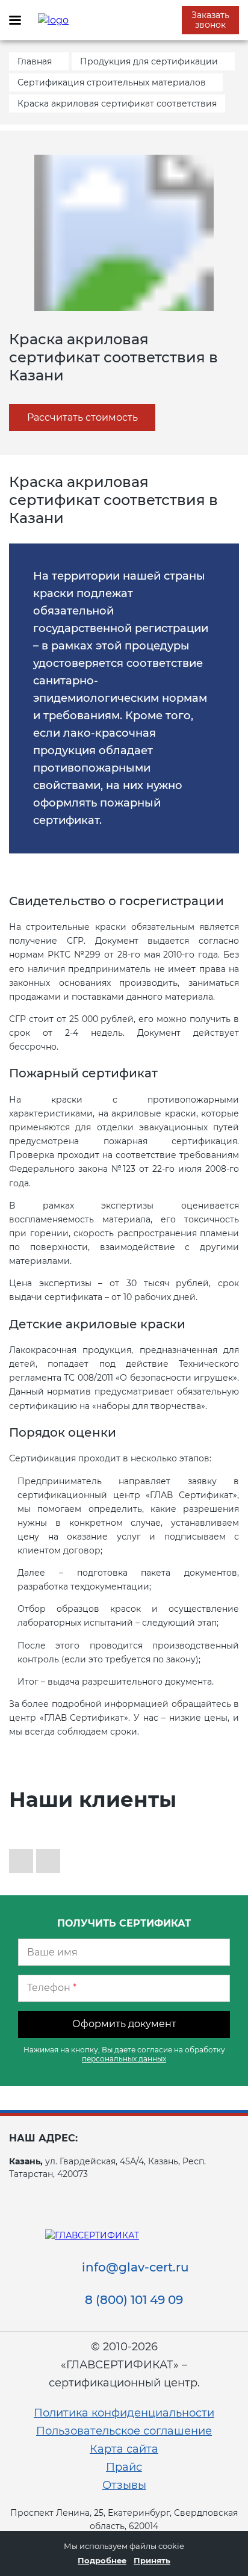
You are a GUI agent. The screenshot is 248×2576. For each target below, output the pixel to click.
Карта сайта (124, 2449)
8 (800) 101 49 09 (134, 2300)
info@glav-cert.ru (135, 2267)
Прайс (124, 2467)
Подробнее (102, 2560)
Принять (152, 2560)
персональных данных (124, 2059)
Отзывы (124, 2485)
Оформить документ (124, 2024)
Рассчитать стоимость (82, 417)
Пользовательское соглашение (124, 2431)
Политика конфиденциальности (124, 2413)
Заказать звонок (210, 20)
